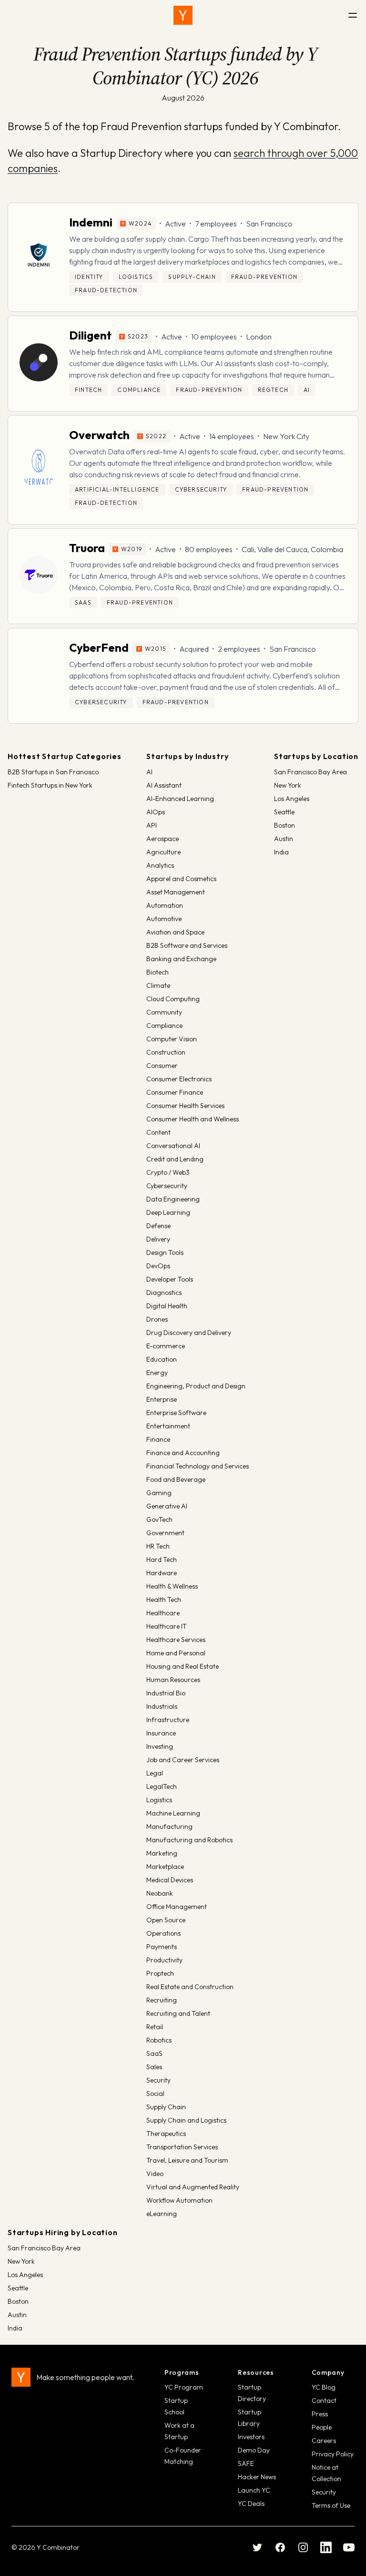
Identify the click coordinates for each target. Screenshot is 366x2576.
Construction (166, 1052)
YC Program (184, 2387)
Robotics (159, 2040)
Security (158, 2080)
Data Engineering (173, 1199)
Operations (163, 1933)
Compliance (164, 1026)
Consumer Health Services (185, 1106)
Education (162, 1359)
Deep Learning (168, 1212)
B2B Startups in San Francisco (53, 772)
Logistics (159, 1800)
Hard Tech (162, 1560)
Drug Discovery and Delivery (189, 1333)
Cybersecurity (167, 1186)
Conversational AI (173, 1146)
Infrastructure (168, 1720)
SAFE (246, 2463)
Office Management (177, 1907)
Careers (324, 2441)
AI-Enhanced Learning (180, 799)
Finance (158, 1439)
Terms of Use (331, 2505)
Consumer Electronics (179, 1079)
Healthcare (163, 1613)
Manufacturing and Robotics (189, 1840)
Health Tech (164, 1600)
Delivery (158, 1239)
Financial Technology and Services (198, 1466)
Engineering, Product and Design (196, 1386)
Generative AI (167, 1506)
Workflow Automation (179, 2200)
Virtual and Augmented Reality (193, 2187)
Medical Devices (170, 1880)
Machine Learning (173, 1813)
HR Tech (158, 1546)
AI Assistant (164, 785)
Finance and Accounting (183, 1453)
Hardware (162, 1573)
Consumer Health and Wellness (193, 1119)
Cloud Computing (173, 999)
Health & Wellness (172, 1586)
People (322, 2427)
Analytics (160, 865)
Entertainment (168, 1426)
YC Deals (251, 2504)
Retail (155, 2027)
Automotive (164, 919)
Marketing (162, 1853)
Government (165, 1533)
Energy (157, 1373)
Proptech (160, 1973)
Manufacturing (169, 1827)
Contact (324, 2401)
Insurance (161, 1733)
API (152, 825)
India (281, 852)
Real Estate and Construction (190, 1987)
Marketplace (165, 1867)
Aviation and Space (175, 932)
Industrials (162, 1706)
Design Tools (165, 1252)
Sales (154, 2067)
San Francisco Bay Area (310, 772)
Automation (165, 905)
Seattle (284, 812)
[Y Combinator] (183, 15)
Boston (285, 825)
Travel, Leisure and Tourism (187, 2160)
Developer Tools (170, 1279)
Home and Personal (176, 1653)
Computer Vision (172, 1039)
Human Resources (173, 1680)
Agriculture (163, 852)
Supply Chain (166, 2107)
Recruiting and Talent (178, 2013)
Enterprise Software (176, 1413)
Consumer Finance (175, 1092)
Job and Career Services (183, 1760)
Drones (157, 1319)
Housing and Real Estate (183, 1666)
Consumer (162, 1066)
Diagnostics (164, 1293)
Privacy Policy (333, 2454)
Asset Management (176, 892)
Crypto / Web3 (168, 1172)
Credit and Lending (175, 1159)
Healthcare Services (176, 1640)
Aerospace (163, 839)
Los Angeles (292, 799)
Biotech (158, 972)
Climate (158, 985)
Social (155, 2094)
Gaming (159, 1493)
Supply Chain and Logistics (186, 2120)
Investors (251, 2437)
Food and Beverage (176, 1479)
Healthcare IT (167, 1626)
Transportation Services (182, 2147)
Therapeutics (166, 2134)
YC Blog (324, 2387)
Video (155, 2174)
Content (158, 1132)
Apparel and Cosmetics (181, 879)
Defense (158, 1226)
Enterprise (162, 1399)
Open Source (166, 1920)
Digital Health (167, 1306)
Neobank (160, 1893)
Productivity (164, 1960)
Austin (284, 839)
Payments (162, 1947)
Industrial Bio (166, 1693)
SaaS (154, 2053)
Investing (160, 1746)
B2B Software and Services (187, 945)
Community (164, 1012)
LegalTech (162, 1786)
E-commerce (166, 1346)
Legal (155, 1773)
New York (288, 785)
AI (149, 772)
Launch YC (254, 2490)
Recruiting (162, 2000)
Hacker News (257, 2477)
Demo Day (254, 2450)
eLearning (162, 2214)
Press (320, 2414)
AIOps (156, 812)
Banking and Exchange (181, 959)
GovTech (159, 1519)
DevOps (158, 1266)
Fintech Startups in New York (50, 785)
